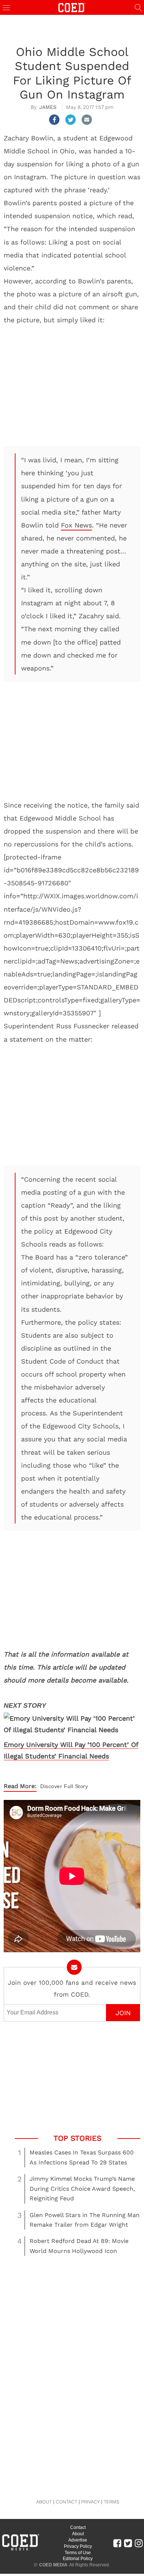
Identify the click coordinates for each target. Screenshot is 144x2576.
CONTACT (66, 2502)
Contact (78, 2527)
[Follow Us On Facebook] (117, 2543)
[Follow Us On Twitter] (128, 2543)
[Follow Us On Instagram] (139, 2543)
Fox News (76, 525)
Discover (51, 1786)
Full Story (76, 1786)
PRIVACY (90, 2502)
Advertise (78, 2540)
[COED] (72, 7)
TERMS (112, 2502)
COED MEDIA (53, 2565)
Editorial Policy (78, 2559)
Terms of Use (78, 2553)
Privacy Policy (78, 2546)
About (78, 2534)
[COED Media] (20, 2550)
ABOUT (44, 2502)
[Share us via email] (87, 120)
